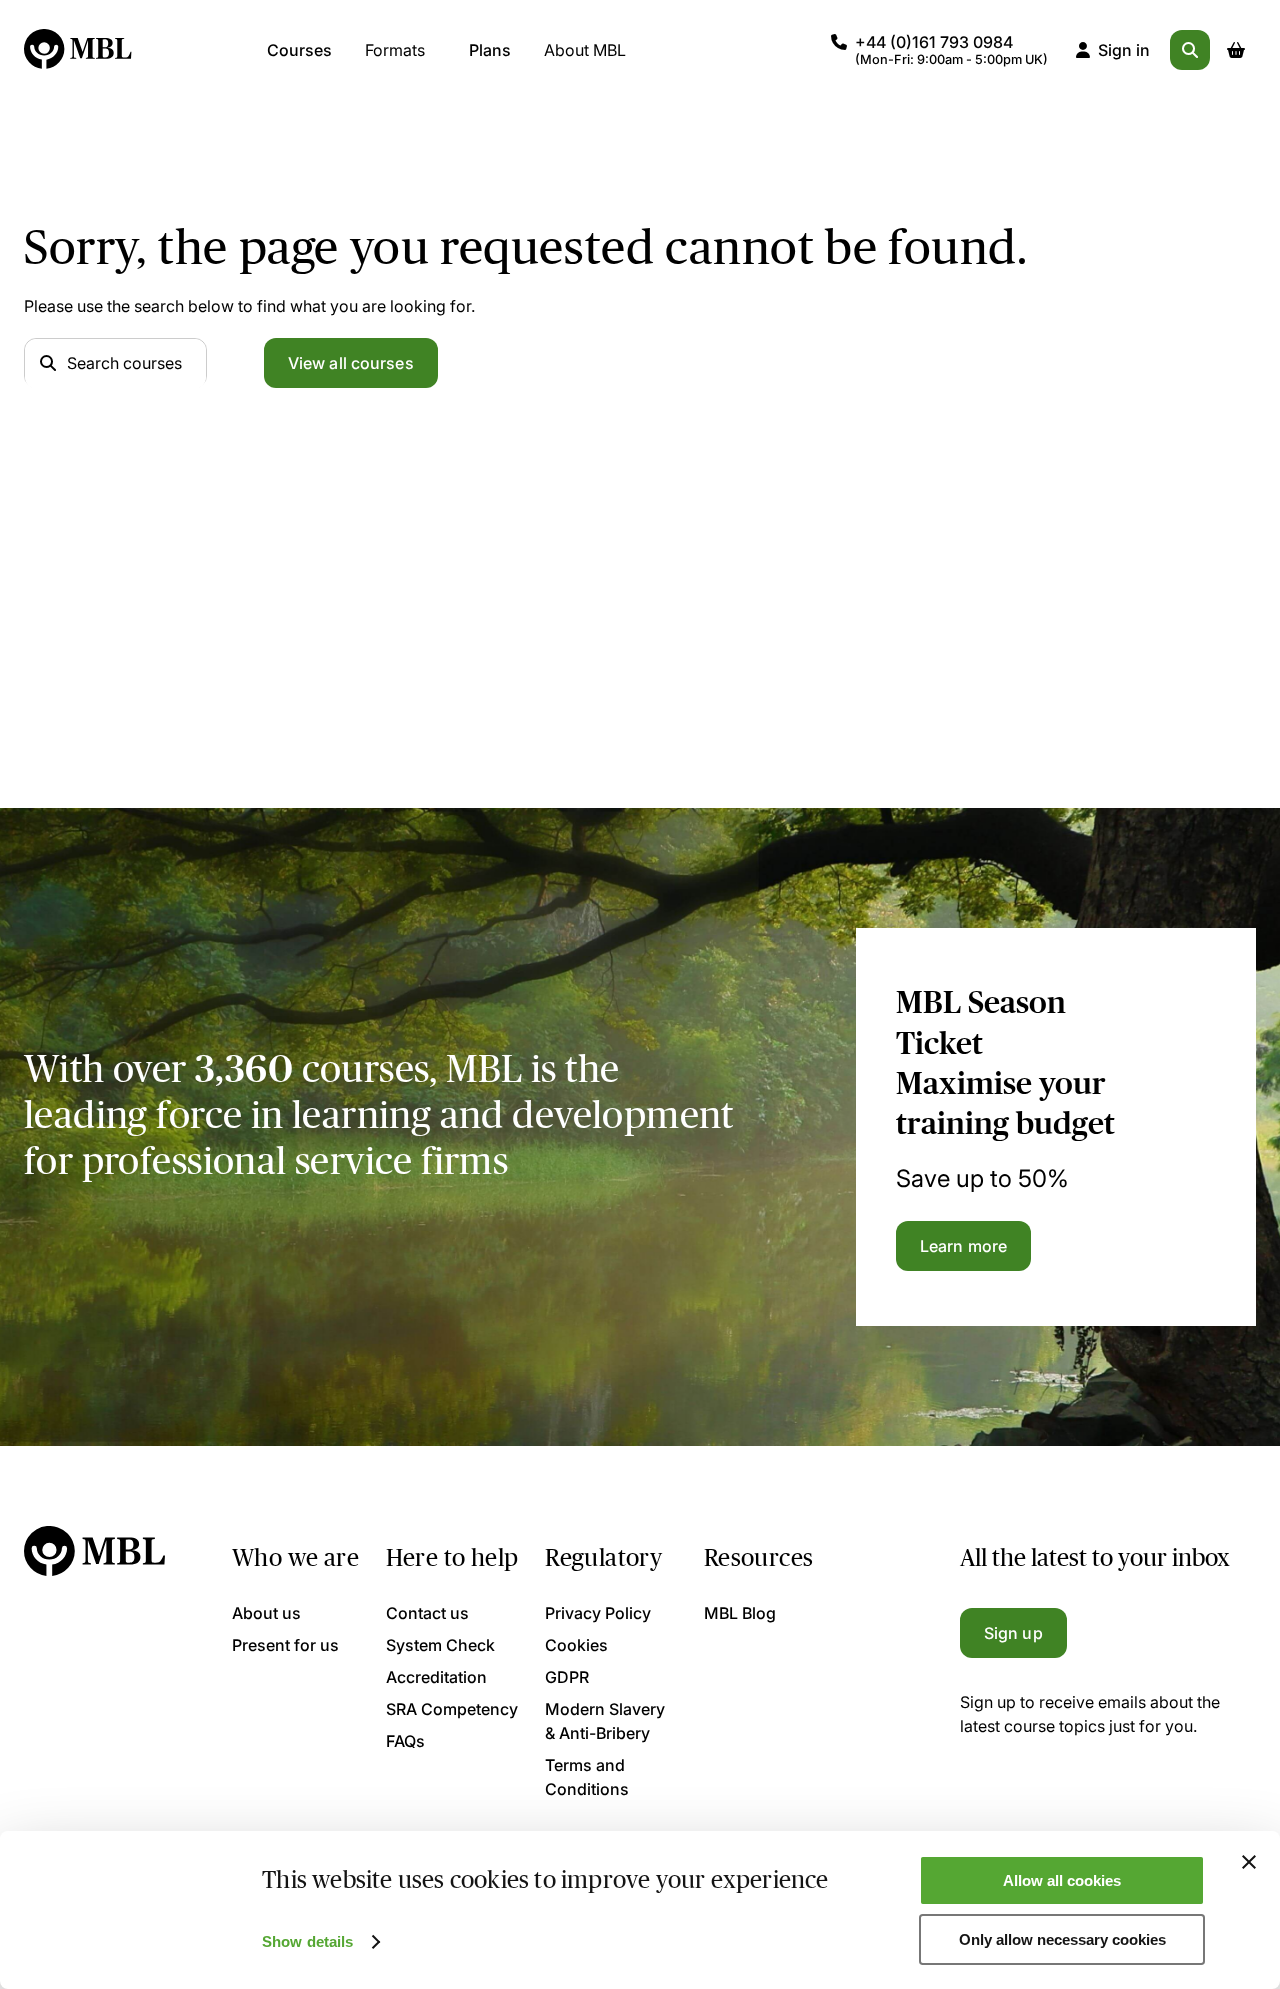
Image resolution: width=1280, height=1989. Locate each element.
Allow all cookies (1062, 1880)
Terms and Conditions (587, 1777)
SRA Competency (452, 1709)
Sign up (1013, 1633)
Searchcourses (124, 363)
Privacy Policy (598, 1613)
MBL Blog (740, 1613)
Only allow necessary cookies (1062, 1939)
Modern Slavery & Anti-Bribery (605, 1721)
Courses (299, 50)
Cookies (576, 1645)
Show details (307, 1941)
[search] (1190, 50)
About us (266, 1613)
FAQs (405, 1741)
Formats (395, 50)
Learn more (963, 1246)
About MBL (585, 50)
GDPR (567, 1677)
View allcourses (351, 363)
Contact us (427, 1613)
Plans (490, 50)
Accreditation (436, 1677)
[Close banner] (1249, 1862)
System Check (440, 1645)
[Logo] (79, 50)
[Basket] (1236, 50)
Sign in (1124, 50)
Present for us (285, 1645)
